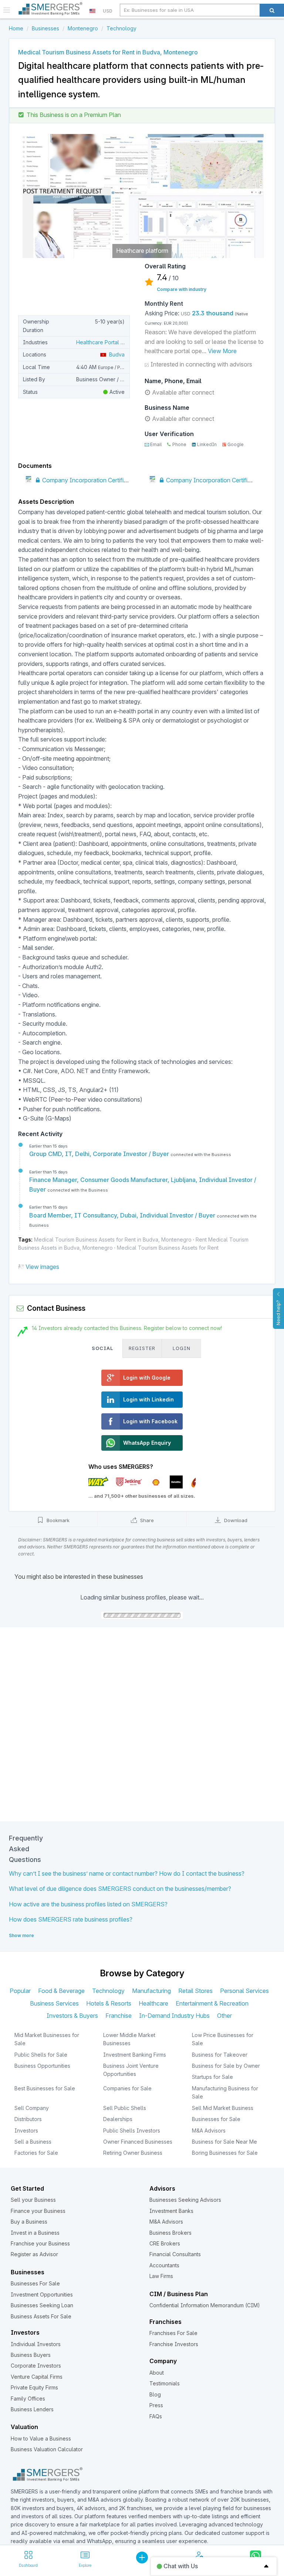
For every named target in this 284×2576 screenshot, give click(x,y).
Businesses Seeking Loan (42, 2305)
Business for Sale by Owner (226, 2066)
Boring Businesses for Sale (225, 2153)
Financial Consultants (175, 2254)
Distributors (28, 2119)
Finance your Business (38, 2211)
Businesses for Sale (216, 2119)
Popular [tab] (20, 1991)
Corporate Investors (36, 2366)
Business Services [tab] (54, 2003)
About (157, 2373)
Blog (155, 2394)
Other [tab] (224, 2016)
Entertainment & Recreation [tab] (212, 2003)
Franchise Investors (174, 2344)
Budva (115, 354)
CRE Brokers (165, 2243)
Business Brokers (170, 2233)
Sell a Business (33, 2142)
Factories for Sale (36, 2153)
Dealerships (118, 2119)
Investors (26, 2131)
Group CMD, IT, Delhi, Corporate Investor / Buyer (100, 1154)
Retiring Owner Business (133, 2153)
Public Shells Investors (132, 2131)
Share (146, 1520)
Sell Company (32, 2108)
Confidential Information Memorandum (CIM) (205, 2305)
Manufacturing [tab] (151, 1991)
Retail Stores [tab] (195, 1991)
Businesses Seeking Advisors (185, 2200)
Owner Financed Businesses (138, 2142)
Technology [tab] (108, 1991)
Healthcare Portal (98, 342)
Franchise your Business (40, 2243)
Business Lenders (32, 2409)
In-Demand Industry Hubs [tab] (174, 2016)
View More (222, 351)
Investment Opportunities (42, 2294)
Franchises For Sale (173, 2333)
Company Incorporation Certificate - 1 (92, 480)
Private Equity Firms (34, 2387)
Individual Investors (36, 2344)
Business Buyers (31, 2355)
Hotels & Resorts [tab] (109, 2003)
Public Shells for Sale (41, 2055)
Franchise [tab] (119, 2016)
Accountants (164, 2265)
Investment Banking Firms (135, 2055)
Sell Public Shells (125, 2108)
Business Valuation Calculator (47, 2449)
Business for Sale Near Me (224, 2142)
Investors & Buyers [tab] (72, 2016)
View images (42, 1267)
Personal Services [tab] (244, 1991)
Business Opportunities (42, 2066)
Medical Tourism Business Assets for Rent (168, 1248)
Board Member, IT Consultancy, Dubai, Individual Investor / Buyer (123, 1215)
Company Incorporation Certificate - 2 (216, 480)
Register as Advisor (34, 2254)
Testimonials (165, 2383)
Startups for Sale (212, 2077)
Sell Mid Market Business (223, 2108)
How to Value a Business (41, 2438)
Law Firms (161, 2276)
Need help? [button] (278, 1313)
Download (235, 1520)
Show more (21, 1935)
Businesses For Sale (35, 2283)
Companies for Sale (127, 2088)
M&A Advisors (209, 2131)
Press (156, 2405)
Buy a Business (29, 2222)
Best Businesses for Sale (45, 2088)
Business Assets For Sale (41, 2316)
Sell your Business (33, 2200)
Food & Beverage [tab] (61, 1991)
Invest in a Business (35, 2233)
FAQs (156, 2416)
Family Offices (28, 2399)
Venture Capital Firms (37, 2377)
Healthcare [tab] (153, 2003)
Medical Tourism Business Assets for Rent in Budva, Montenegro (113, 1240)
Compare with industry (182, 289)
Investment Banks (171, 2211)
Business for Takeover (220, 2055)
